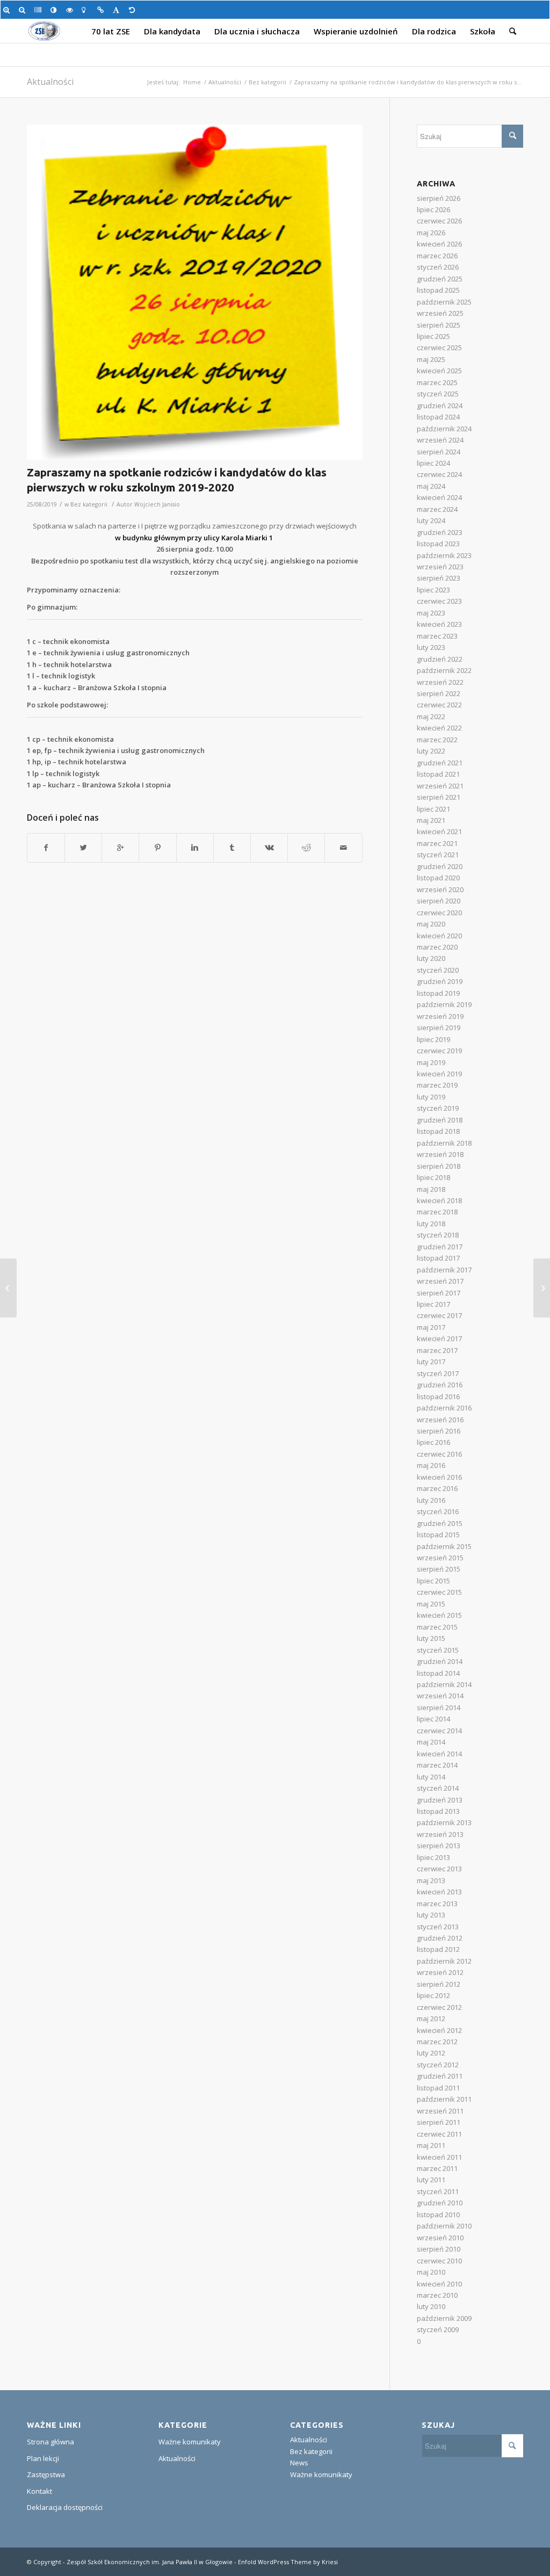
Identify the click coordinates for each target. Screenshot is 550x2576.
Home (192, 82)
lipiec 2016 (433, 1442)
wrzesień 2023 (440, 567)
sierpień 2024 (439, 452)
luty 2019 (431, 1097)
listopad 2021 (438, 774)
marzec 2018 (437, 1212)
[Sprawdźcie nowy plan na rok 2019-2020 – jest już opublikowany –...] (542, 1288)
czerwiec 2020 (439, 913)
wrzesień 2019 (440, 1016)
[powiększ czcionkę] (8, 10)
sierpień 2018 (439, 1166)
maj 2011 (431, 2145)
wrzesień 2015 (440, 1558)
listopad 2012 (438, 1949)
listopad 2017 (438, 1258)
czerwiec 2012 (439, 2007)
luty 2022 (431, 751)
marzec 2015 (437, 1627)
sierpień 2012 (439, 1984)
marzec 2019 (437, 1085)
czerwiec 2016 (439, 1454)
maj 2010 (431, 2272)
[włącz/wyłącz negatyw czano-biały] (71, 10)
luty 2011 (431, 2180)
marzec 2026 (437, 256)
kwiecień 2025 (439, 371)
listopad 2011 (438, 2088)
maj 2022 (431, 717)
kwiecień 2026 (439, 244)
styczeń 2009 (438, 2329)
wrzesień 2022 (440, 682)
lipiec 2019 (433, 1039)
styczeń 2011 (438, 2191)
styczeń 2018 (438, 1235)
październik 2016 (444, 1408)
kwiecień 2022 (439, 728)
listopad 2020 (438, 878)
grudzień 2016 (440, 1385)
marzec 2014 (437, 1765)
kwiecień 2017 (439, 1338)
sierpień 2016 (439, 1431)
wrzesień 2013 (440, 1834)
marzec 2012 (437, 2042)
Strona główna (50, 2442)
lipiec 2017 (433, 1304)
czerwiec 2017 (439, 1315)
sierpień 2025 (439, 325)
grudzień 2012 (440, 1938)
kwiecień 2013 (439, 1892)
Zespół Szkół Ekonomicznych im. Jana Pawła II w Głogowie (150, 2562)
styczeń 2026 (438, 267)
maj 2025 (431, 359)
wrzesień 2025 (440, 313)
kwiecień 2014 (439, 1754)
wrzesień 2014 (440, 1696)
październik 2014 (444, 1684)
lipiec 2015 (433, 1581)
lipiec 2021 (433, 809)
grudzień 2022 (440, 659)
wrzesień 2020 (440, 889)
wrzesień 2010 (440, 2238)
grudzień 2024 (440, 406)
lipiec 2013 (433, 1857)
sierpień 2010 (439, 2249)
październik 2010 (444, 2226)
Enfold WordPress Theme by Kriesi (288, 2562)
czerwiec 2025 (439, 348)
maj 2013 (431, 1880)
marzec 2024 (437, 509)
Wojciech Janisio (157, 504)
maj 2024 (431, 486)
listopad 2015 (438, 1535)
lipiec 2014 (433, 1719)
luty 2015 (431, 1638)
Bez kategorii (267, 82)
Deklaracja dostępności (65, 2507)
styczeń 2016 (438, 1511)
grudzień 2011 (440, 2076)
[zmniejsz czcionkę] (24, 10)
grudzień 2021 (440, 763)
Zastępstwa (46, 2474)
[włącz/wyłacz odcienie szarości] (39, 10)
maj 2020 (431, 924)
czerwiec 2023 (439, 601)
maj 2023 (431, 613)
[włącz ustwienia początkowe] (134, 10)
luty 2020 (431, 958)
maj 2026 (431, 233)
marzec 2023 (437, 636)
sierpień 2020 (439, 901)
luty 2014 (431, 1777)
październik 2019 (444, 1004)
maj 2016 (431, 1465)
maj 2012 (431, 2018)
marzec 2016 (437, 1488)
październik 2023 (444, 555)
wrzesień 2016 (440, 1420)
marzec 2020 (437, 947)
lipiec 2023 (433, 590)
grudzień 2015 (440, 1523)
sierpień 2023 (439, 578)
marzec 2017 (437, 1350)
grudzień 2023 (440, 532)
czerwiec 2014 (439, 1731)
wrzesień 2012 (440, 1972)
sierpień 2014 (439, 1707)
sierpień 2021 (439, 797)
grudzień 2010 (440, 2203)
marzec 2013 (437, 1904)
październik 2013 (444, 1822)
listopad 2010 (438, 2215)
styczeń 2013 (438, 1927)
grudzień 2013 (440, 1800)
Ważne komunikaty (190, 2442)
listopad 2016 (438, 1396)
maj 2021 (431, 820)
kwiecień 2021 (439, 831)
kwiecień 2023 (439, 624)
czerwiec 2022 (439, 705)
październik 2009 (444, 2318)
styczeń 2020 (438, 970)
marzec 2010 (437, 2295)
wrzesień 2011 (440, 2111)
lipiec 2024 (433, 463)
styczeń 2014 (438, 1788)
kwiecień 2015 (439, 1615)
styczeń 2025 (438, 394)
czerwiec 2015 (439, 1592)
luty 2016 (431, 1500)
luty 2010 (431, 2306)
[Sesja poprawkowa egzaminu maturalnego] (8, 1288)
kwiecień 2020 (439, 936)
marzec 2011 (437, 2168)
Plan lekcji (43, 2458)
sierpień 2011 (439, 2122)
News (299, 2463)
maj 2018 (431, 1189)
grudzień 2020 (440, 866)
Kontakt (39, 2491)
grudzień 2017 (440, 1247)
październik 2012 (444, 1961)
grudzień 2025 (440, 279)
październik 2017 (444, 1270)
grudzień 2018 (440, 1120)
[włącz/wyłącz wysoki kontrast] (56, 10)
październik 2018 (444, 1143)
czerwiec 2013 (439, 1869)
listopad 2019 (438, 993)
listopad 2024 (438, 417)
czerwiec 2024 (439, 474)
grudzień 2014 (440, 1661)
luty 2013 (431, 1915)
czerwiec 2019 (439, 1051)
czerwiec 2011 (439, 2134)
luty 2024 (431, 520)
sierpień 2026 (439, 198)
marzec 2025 (437, 382)
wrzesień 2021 (440, 786)
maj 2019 (431, 1062)
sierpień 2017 (439, 1293)
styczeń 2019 (438, 1108)
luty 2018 (431, 1224)
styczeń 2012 (438, 2065)
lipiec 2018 (433, 1177)
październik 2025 (444, 302)
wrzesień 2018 (440, 1154)
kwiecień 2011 (439, 2157)
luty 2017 (431, 1362)
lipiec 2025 (433, 336)
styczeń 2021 (438, 855)
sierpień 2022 (439, 693)
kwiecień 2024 (439, 497)
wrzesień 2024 (440, 440)
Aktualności (50, 82)
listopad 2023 (438, 544)
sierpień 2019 (439, 1027)
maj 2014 (431, 1742)
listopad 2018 (438, 1131)
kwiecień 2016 (439, 1477)
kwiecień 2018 (439, 1200)
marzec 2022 (437, 740)
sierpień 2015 (439, 1569)
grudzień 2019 (440, 981)
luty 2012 (431, 2053)
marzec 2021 (437, 843)
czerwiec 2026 (439, 221)
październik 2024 (444, 429)
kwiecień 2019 (439, 1074)
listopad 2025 (438, 290)
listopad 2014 (438, 1673)
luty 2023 (431, 647)
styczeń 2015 (438, 1650)
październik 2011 (444, 2099)
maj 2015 (431, 1604)
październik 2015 (444, 1546)
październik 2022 (444, 670)
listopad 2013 (438, 1811)
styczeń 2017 (438, 1373)
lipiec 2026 (433, 209)
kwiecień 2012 (439, 2030)
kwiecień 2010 (439, 2284)
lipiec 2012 (433, 1995)
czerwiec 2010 (439, 2261)
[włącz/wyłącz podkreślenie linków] (102, 10)
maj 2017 (431, 1327)
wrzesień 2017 (440, 1281)
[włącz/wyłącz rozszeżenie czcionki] (118, 10)
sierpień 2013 (439, 1846)
